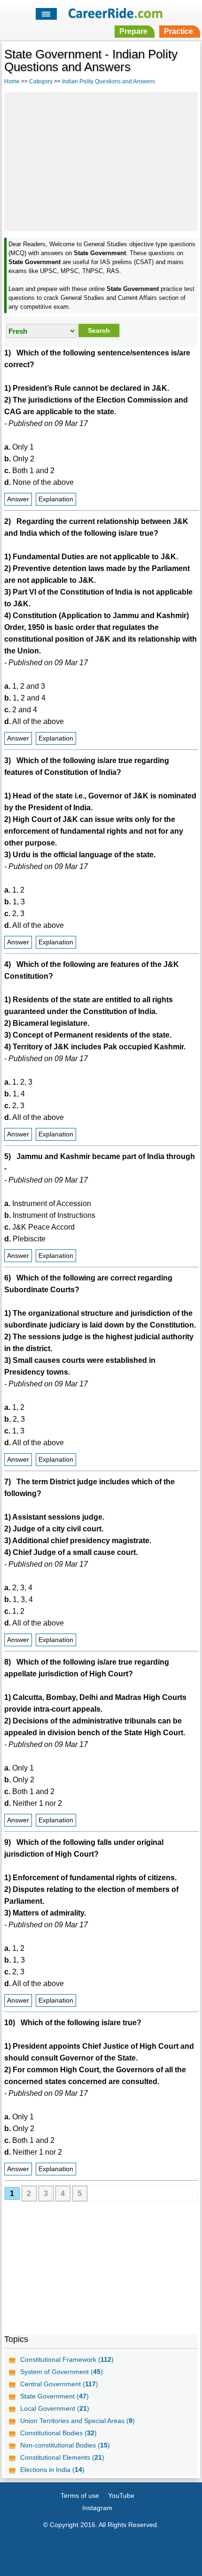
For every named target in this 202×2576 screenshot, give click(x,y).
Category (41, 81)
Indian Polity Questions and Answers (109, 81)
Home (12, 81)
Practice (179, 31)
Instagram (97, 2508)
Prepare (133, 31)
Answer (18, 499)
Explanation (56, 499)
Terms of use (80, 2495)
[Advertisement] (101, 160)
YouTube (121, 2495)
